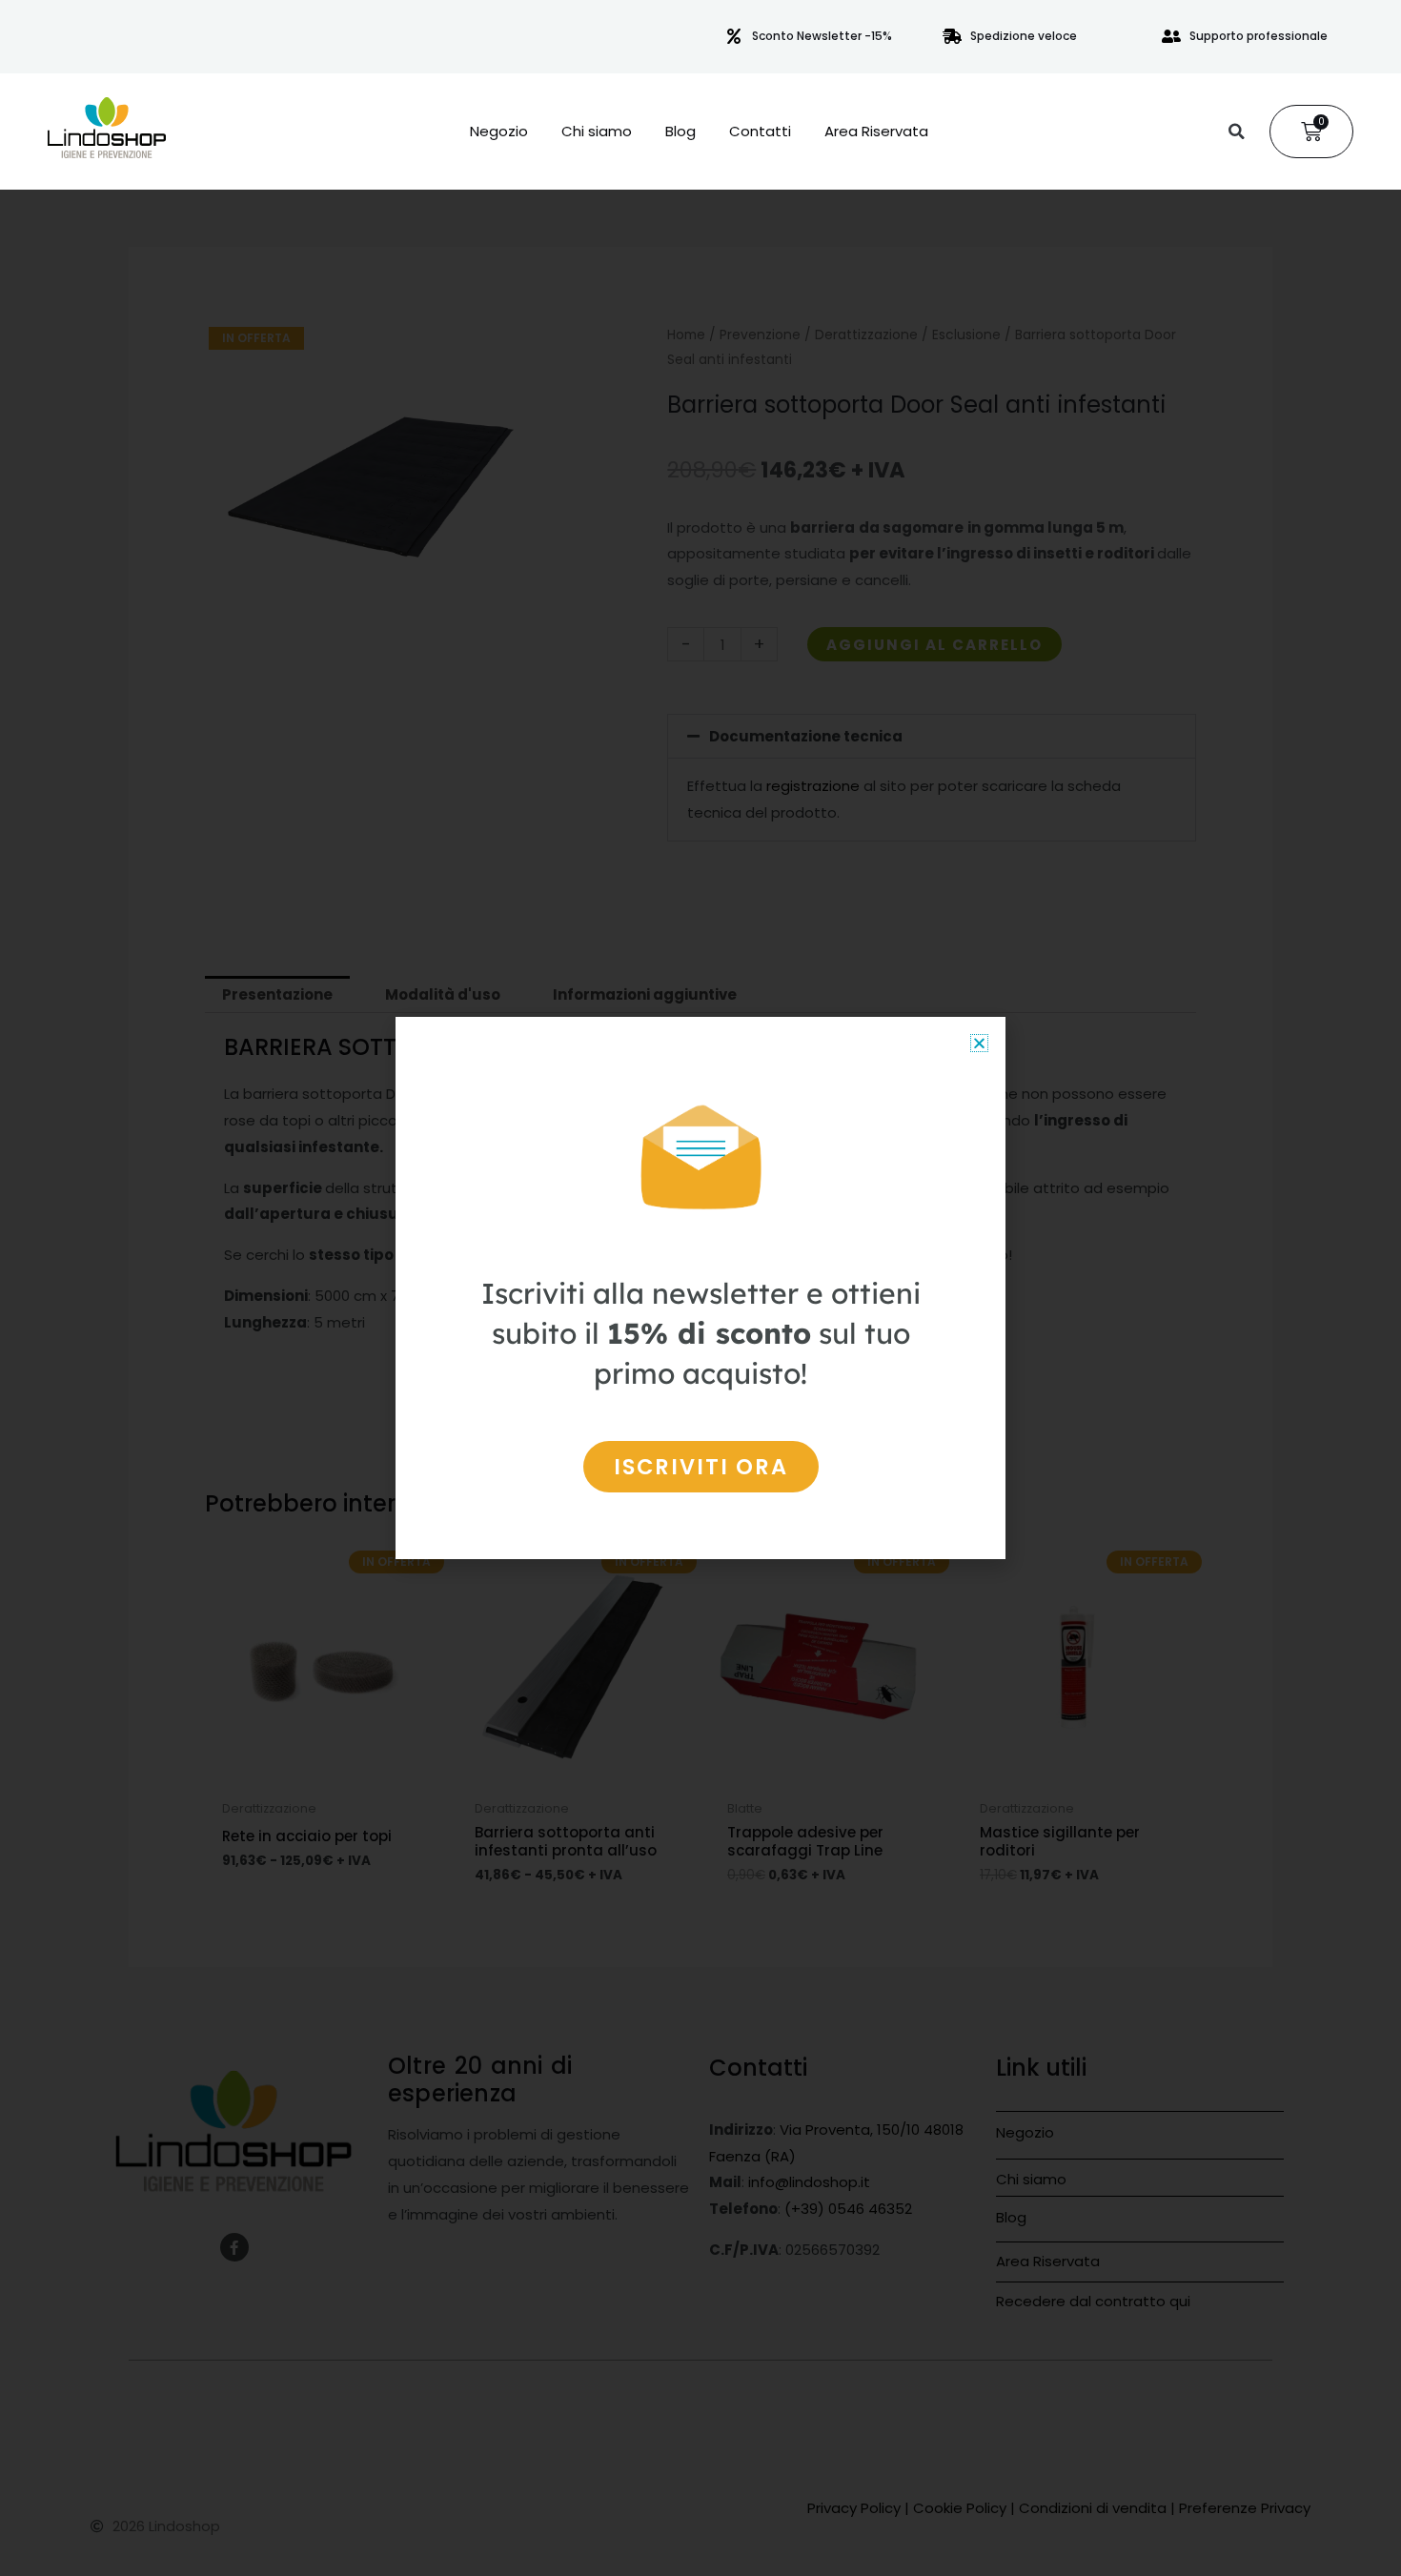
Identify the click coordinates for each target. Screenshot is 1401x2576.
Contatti (760, 132)
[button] (1236, 132)
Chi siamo (597, 132)
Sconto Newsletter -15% (822, 36)
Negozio (499, 132)
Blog (680, 132)
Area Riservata (876, 132)
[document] (700, 1288)
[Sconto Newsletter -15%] (734, 36)
